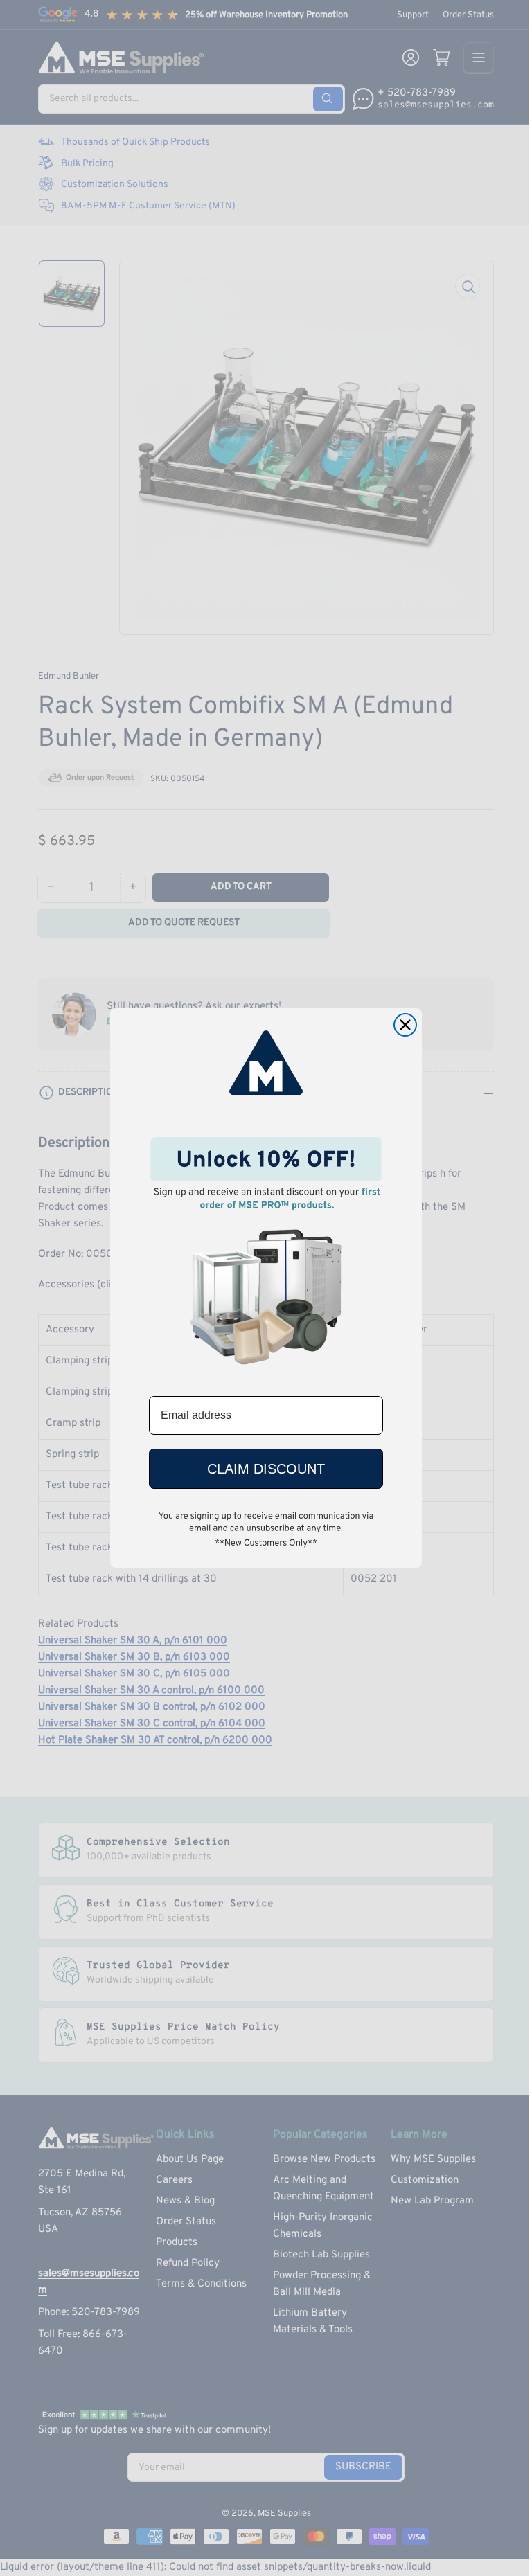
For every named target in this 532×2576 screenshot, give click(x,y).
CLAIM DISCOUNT (266, 1469)
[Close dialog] (405, 1025)
